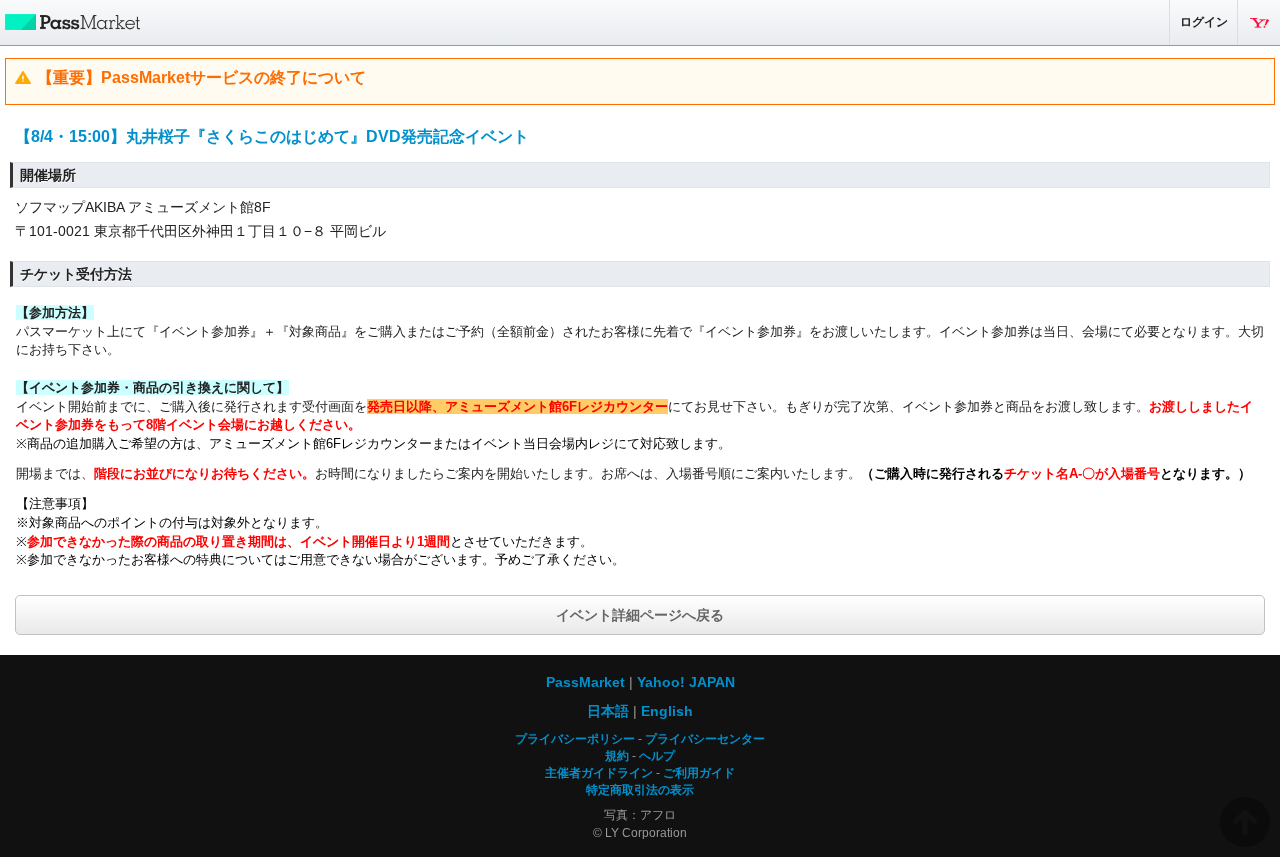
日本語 (608, 711)
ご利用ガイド (699, 773)
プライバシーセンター (705, 739)
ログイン (1204, 22)
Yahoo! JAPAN (1259, 22)
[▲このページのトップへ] (1245, 822)
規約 (617, 756)
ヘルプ (657, 756)
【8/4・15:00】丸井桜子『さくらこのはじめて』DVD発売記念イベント (272, 136)
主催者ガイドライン (599, 773)
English (667, 711)
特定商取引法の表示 (640, 790)
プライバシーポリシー (575, 739)
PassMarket (70, 21)
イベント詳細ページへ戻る (640, 615)
